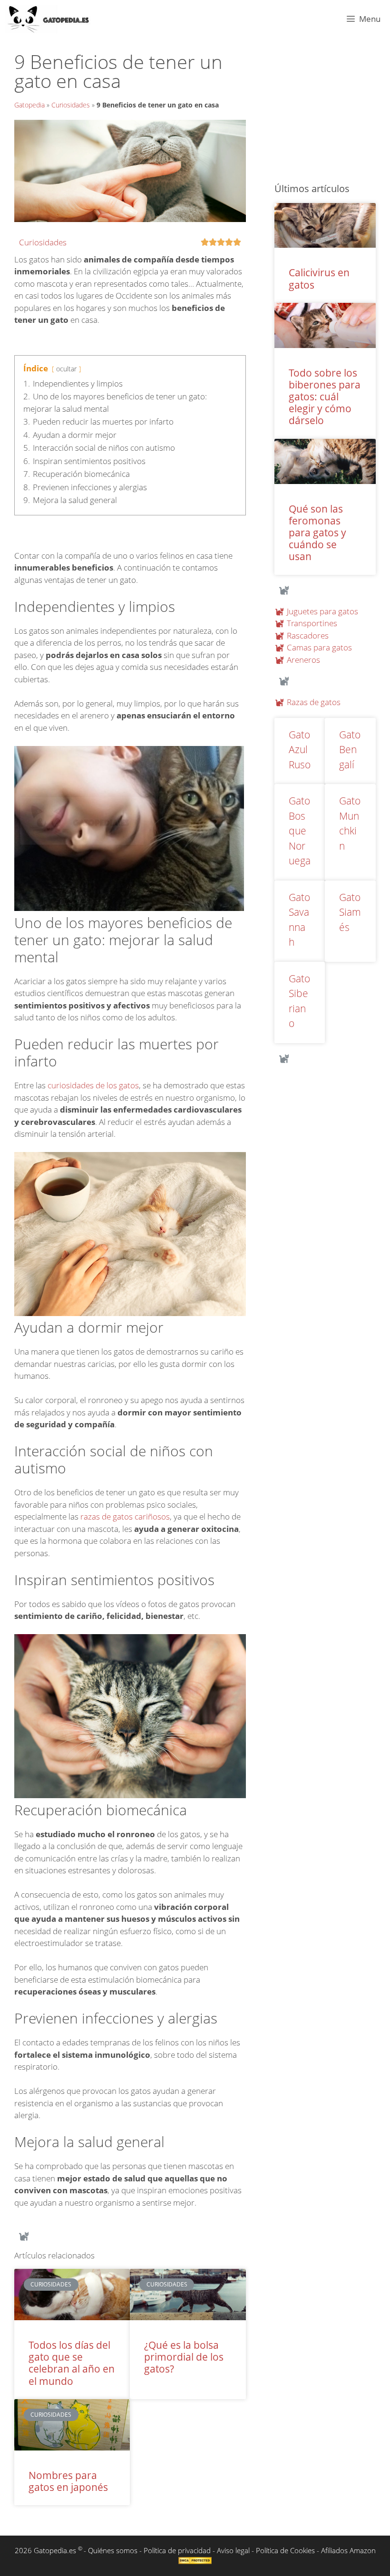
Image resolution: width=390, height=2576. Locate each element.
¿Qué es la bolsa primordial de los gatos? (184, 2357)
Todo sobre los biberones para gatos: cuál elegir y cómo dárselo (325, 397)
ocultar (66, 369)
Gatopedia (29, 105)
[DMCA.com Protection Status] (195, 2561)
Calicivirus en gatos (319, 278)
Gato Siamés (350, 912)
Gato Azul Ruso (300, 750)
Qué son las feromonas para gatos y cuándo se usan (317, 533)
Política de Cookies (285, 2550)
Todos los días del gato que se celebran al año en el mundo (72, 2363)
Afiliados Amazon (348, 2550)
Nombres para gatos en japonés (68, 2481)
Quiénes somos (113, 2550)
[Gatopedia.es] (53, 19)
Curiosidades (71, 105)
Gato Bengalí (350, 750)
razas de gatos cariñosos (125, 1516)
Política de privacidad (177, 2550)
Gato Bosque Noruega (300, 831)
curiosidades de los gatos (93, 1085)
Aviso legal (233, 2550)
